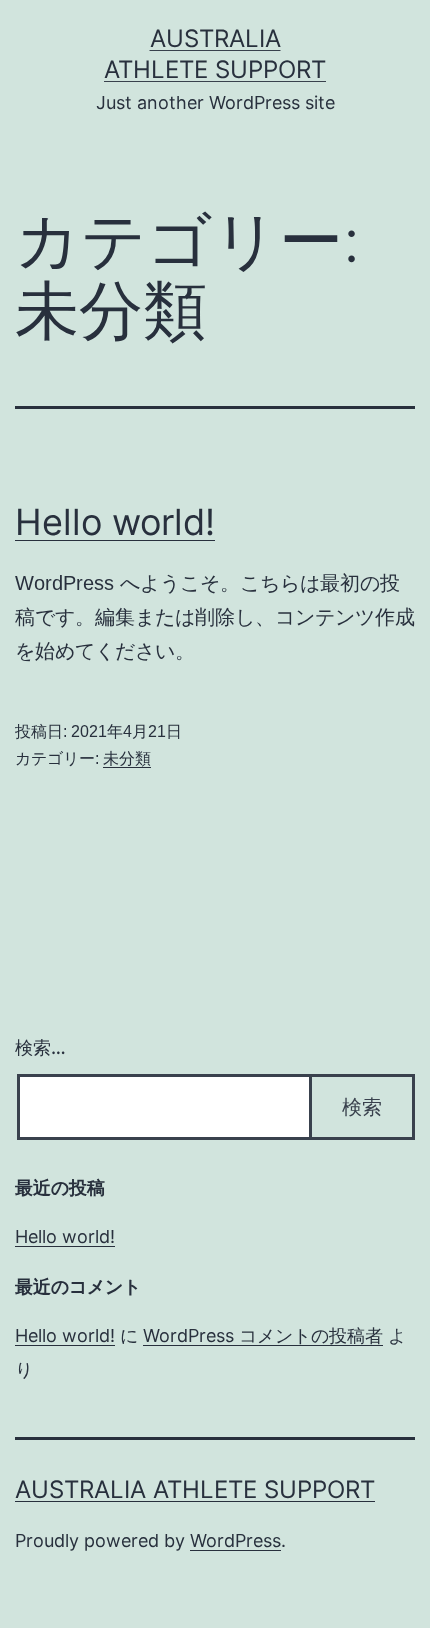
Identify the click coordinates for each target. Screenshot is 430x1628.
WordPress (235, 1540)
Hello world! (115, 522)
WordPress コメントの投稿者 (263, 1335)
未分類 (127, 758)
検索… (40, 1047)
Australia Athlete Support (195, 1489)
